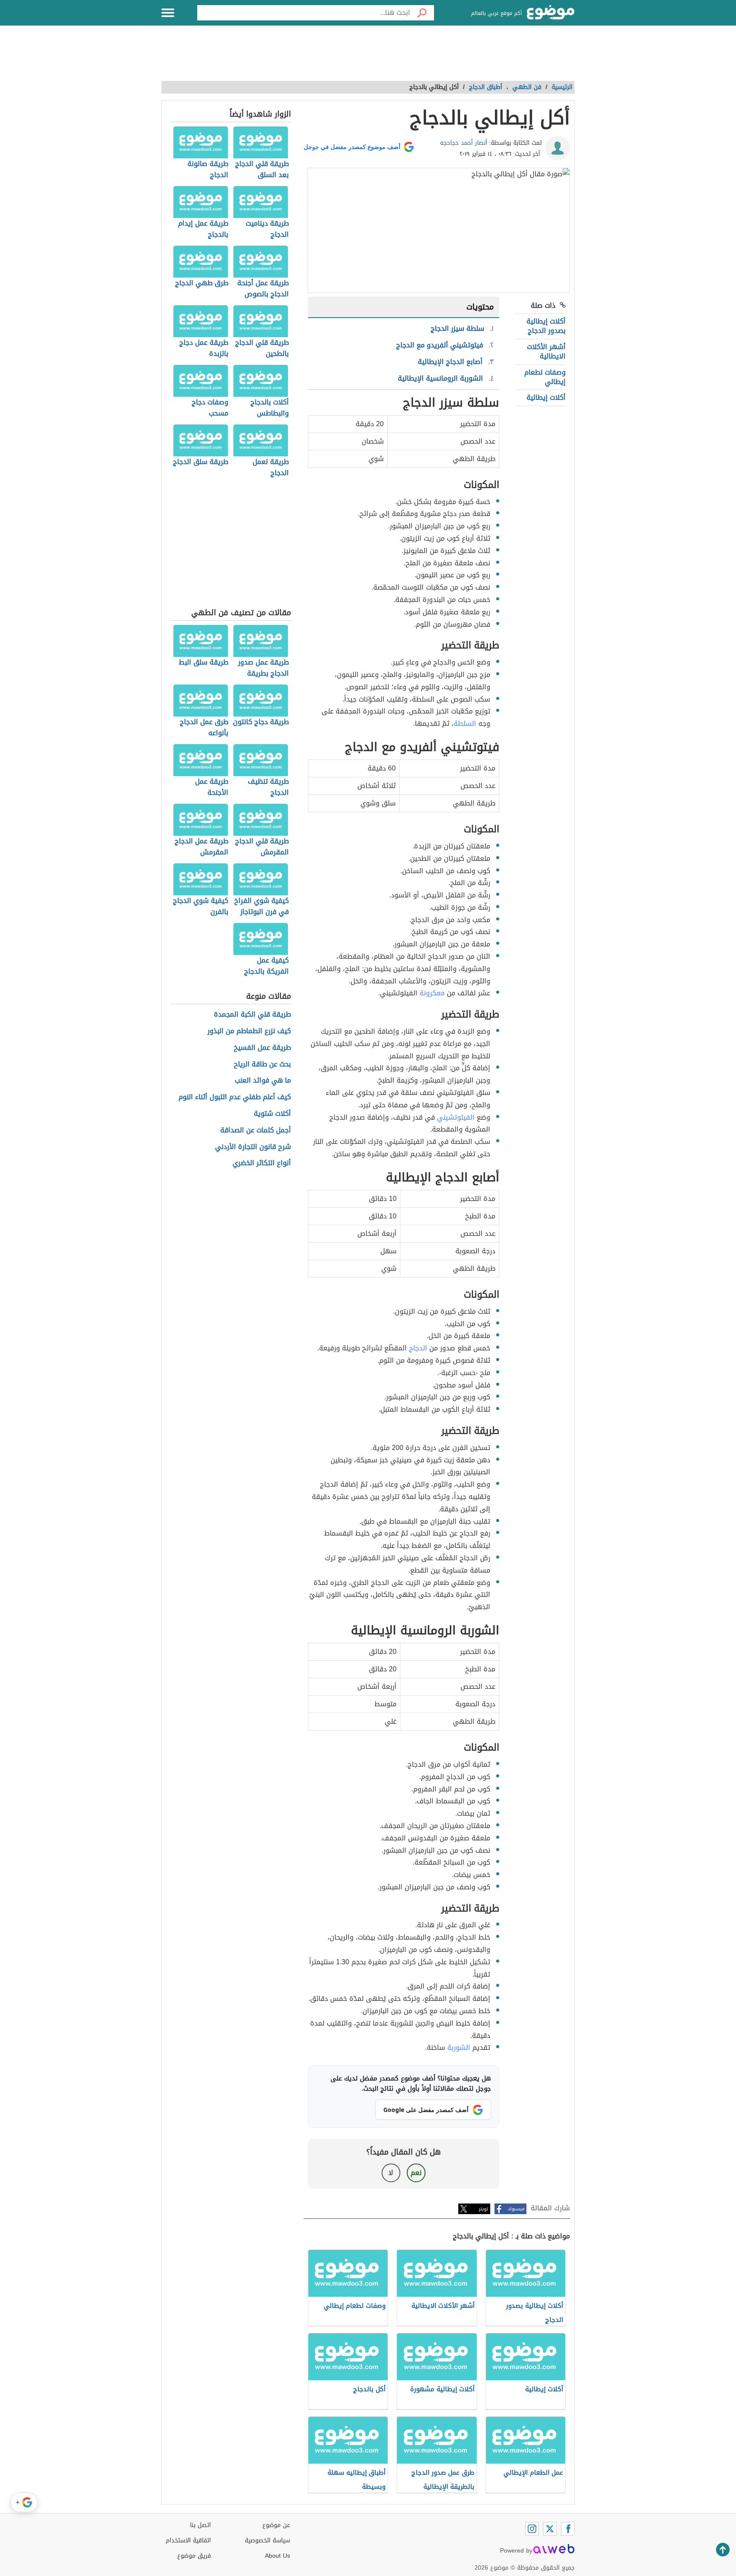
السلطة (465, 724)
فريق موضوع (194, 2556)
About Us (277, 2556)
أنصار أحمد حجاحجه (464, 143)
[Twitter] (550, 2529)
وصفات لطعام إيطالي (545, 377)
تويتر (483, 2209)
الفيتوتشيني (456, 1117)
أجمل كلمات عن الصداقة (256, 1130)
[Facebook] (568, 2529)
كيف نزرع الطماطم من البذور (249, 1031)
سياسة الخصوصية (267, 2540)
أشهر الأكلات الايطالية (546, 351)
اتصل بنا (200, 2525)
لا (391, 2173)
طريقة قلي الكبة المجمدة (252, 1015)
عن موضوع (276, 2525)
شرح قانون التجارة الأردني (253, 1147)
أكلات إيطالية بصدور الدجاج (546, 326)
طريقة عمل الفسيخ (262, 1048)
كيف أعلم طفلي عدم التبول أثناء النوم (235, 1097)
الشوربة (459, 2047)
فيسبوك (516, 2209)
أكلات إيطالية (546, 397)
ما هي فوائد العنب (263, 1081)
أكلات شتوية (272, 1114)
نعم (416, 2173)
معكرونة (432, 993)
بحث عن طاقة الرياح (262, 1064)
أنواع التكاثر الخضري (262, 1163)
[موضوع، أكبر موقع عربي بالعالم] (551, 13)
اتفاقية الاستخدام (188, 2540)
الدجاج (418, 1348)
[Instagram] (532, 2529)
